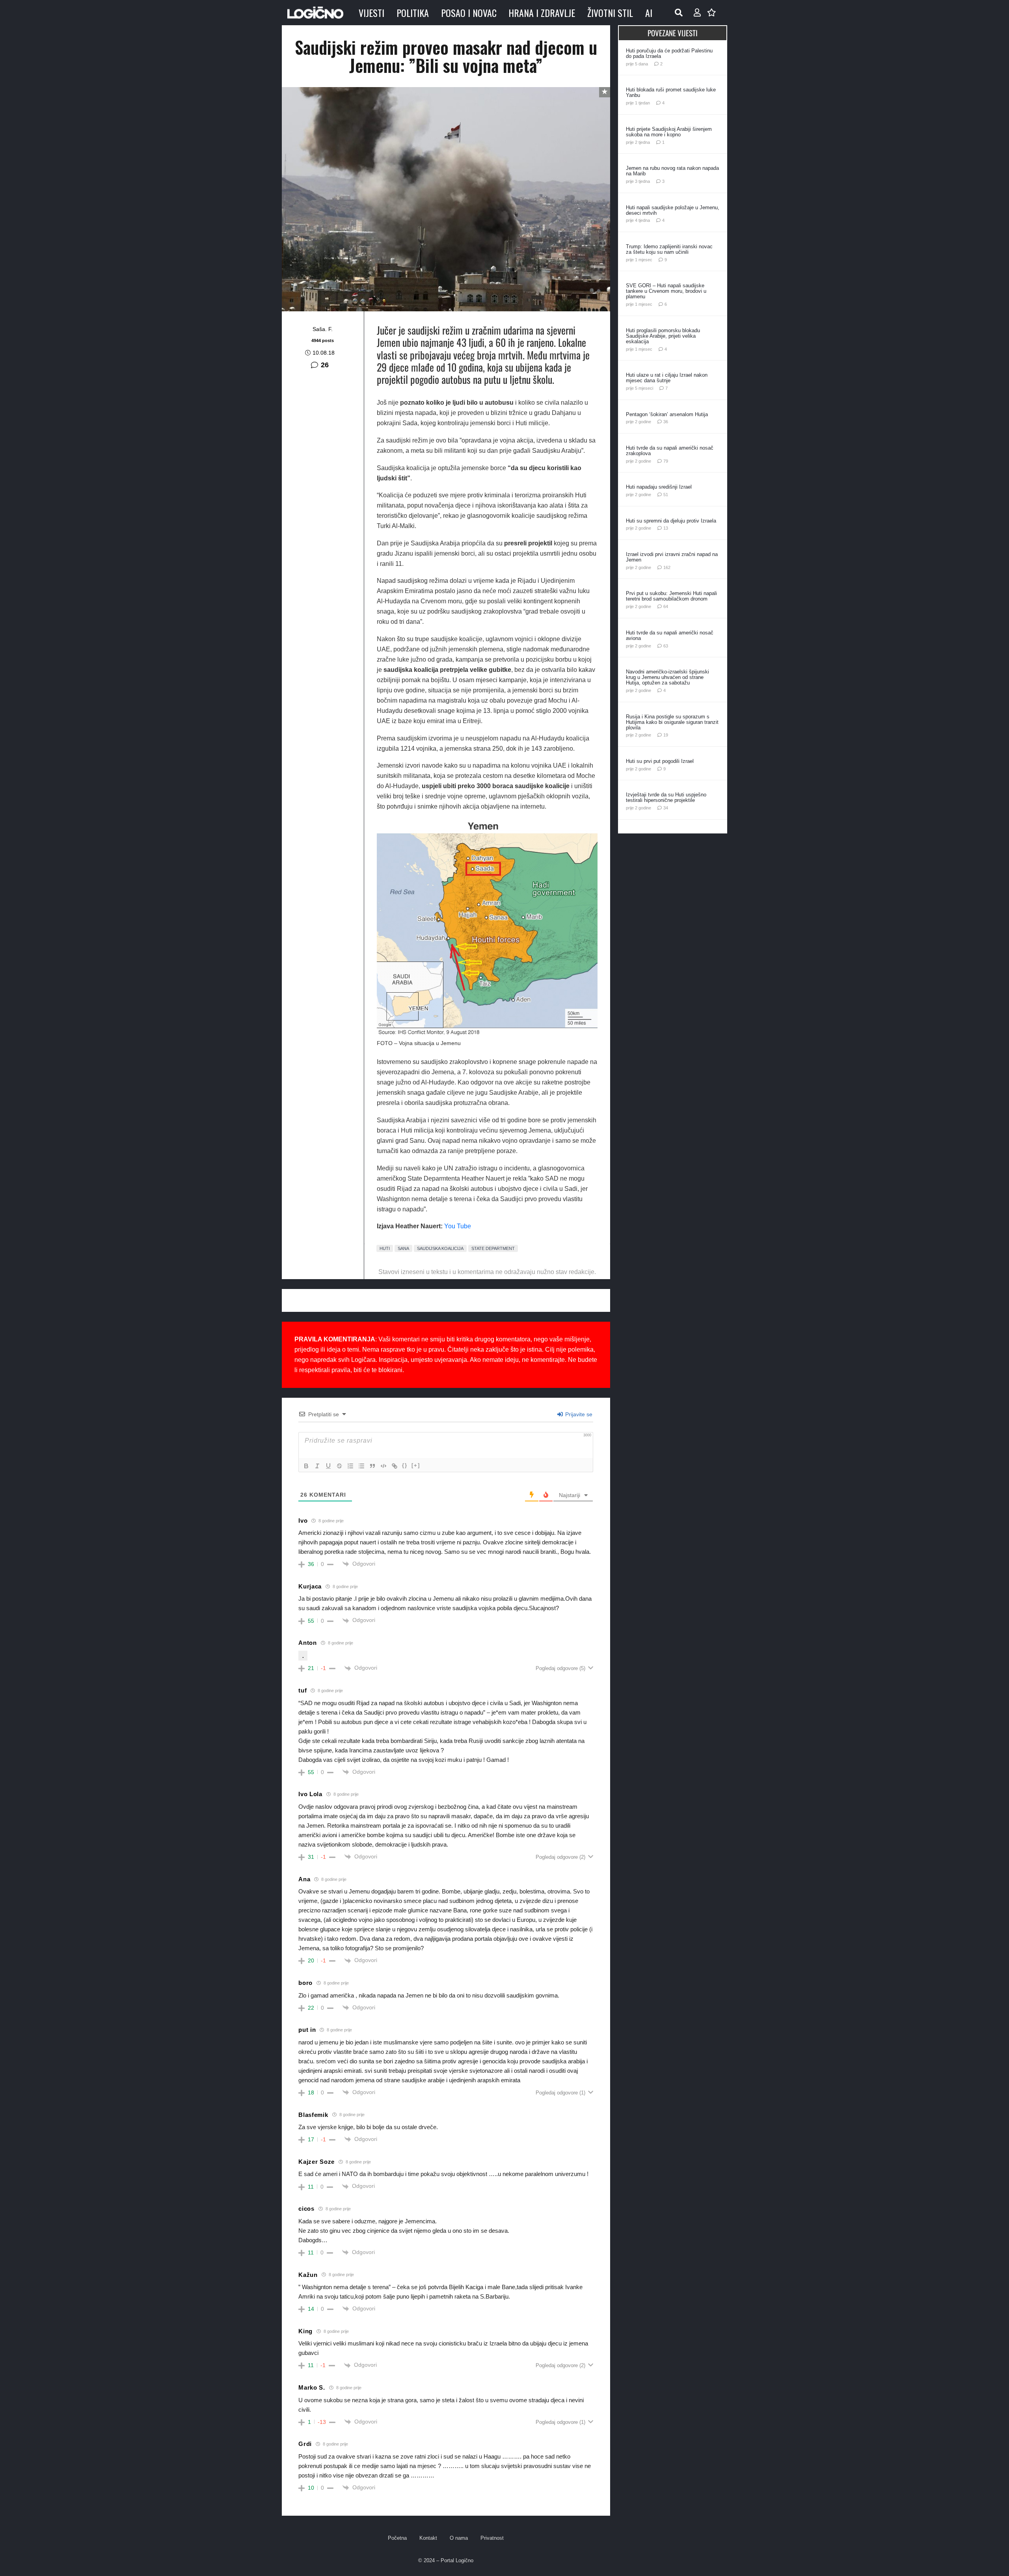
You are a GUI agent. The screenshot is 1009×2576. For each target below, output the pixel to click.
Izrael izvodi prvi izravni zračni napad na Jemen (672, 557)
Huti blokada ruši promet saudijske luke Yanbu (671, 92)
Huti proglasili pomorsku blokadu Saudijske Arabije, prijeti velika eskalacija (663, 336)
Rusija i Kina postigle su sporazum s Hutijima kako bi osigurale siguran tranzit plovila (672, 722)
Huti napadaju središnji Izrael (659, 487)
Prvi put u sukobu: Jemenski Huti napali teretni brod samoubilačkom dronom (671, 596)
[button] (679, 13)
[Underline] (328, 1466)
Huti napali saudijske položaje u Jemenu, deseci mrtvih (673, 210)
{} (405, 1465)
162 (667, 567)
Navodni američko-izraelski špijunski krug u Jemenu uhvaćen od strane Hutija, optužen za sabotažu (667, 677)
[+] (416, 1465)
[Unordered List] (361, 1466)
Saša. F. (323, 329)
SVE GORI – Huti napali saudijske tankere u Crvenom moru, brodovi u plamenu (666, 291)
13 (666, 528)
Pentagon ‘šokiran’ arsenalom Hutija (667, 414)
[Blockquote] (372, 1466)
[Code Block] (383, 1466)
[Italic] (317, 1466)
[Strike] (339, 1466)
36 (666, 422)
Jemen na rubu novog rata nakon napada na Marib (672, 171)
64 (666, 606)
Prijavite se (578, 1414)
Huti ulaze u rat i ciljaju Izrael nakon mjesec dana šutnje (667, 378)
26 (325, 365)
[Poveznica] (697, 13)
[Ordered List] (350, 1466)
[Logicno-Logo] (315, 13)
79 (666, 461)
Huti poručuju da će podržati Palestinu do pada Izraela (669, 53)
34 (666, 808)
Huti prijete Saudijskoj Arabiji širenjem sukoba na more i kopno (669, 132)
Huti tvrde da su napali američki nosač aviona (670, 635)
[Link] (395, 1466)
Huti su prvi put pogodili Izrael (660, 761)
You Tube (458, 1226)
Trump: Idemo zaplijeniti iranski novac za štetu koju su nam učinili (669, 249)
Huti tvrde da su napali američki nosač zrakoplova (670, 451)
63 (666, 646)
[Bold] (306, 1466)
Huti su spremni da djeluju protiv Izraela (671, 521)
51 (666, 495)
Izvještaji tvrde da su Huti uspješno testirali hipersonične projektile (666, 797)
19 (666, 735)
